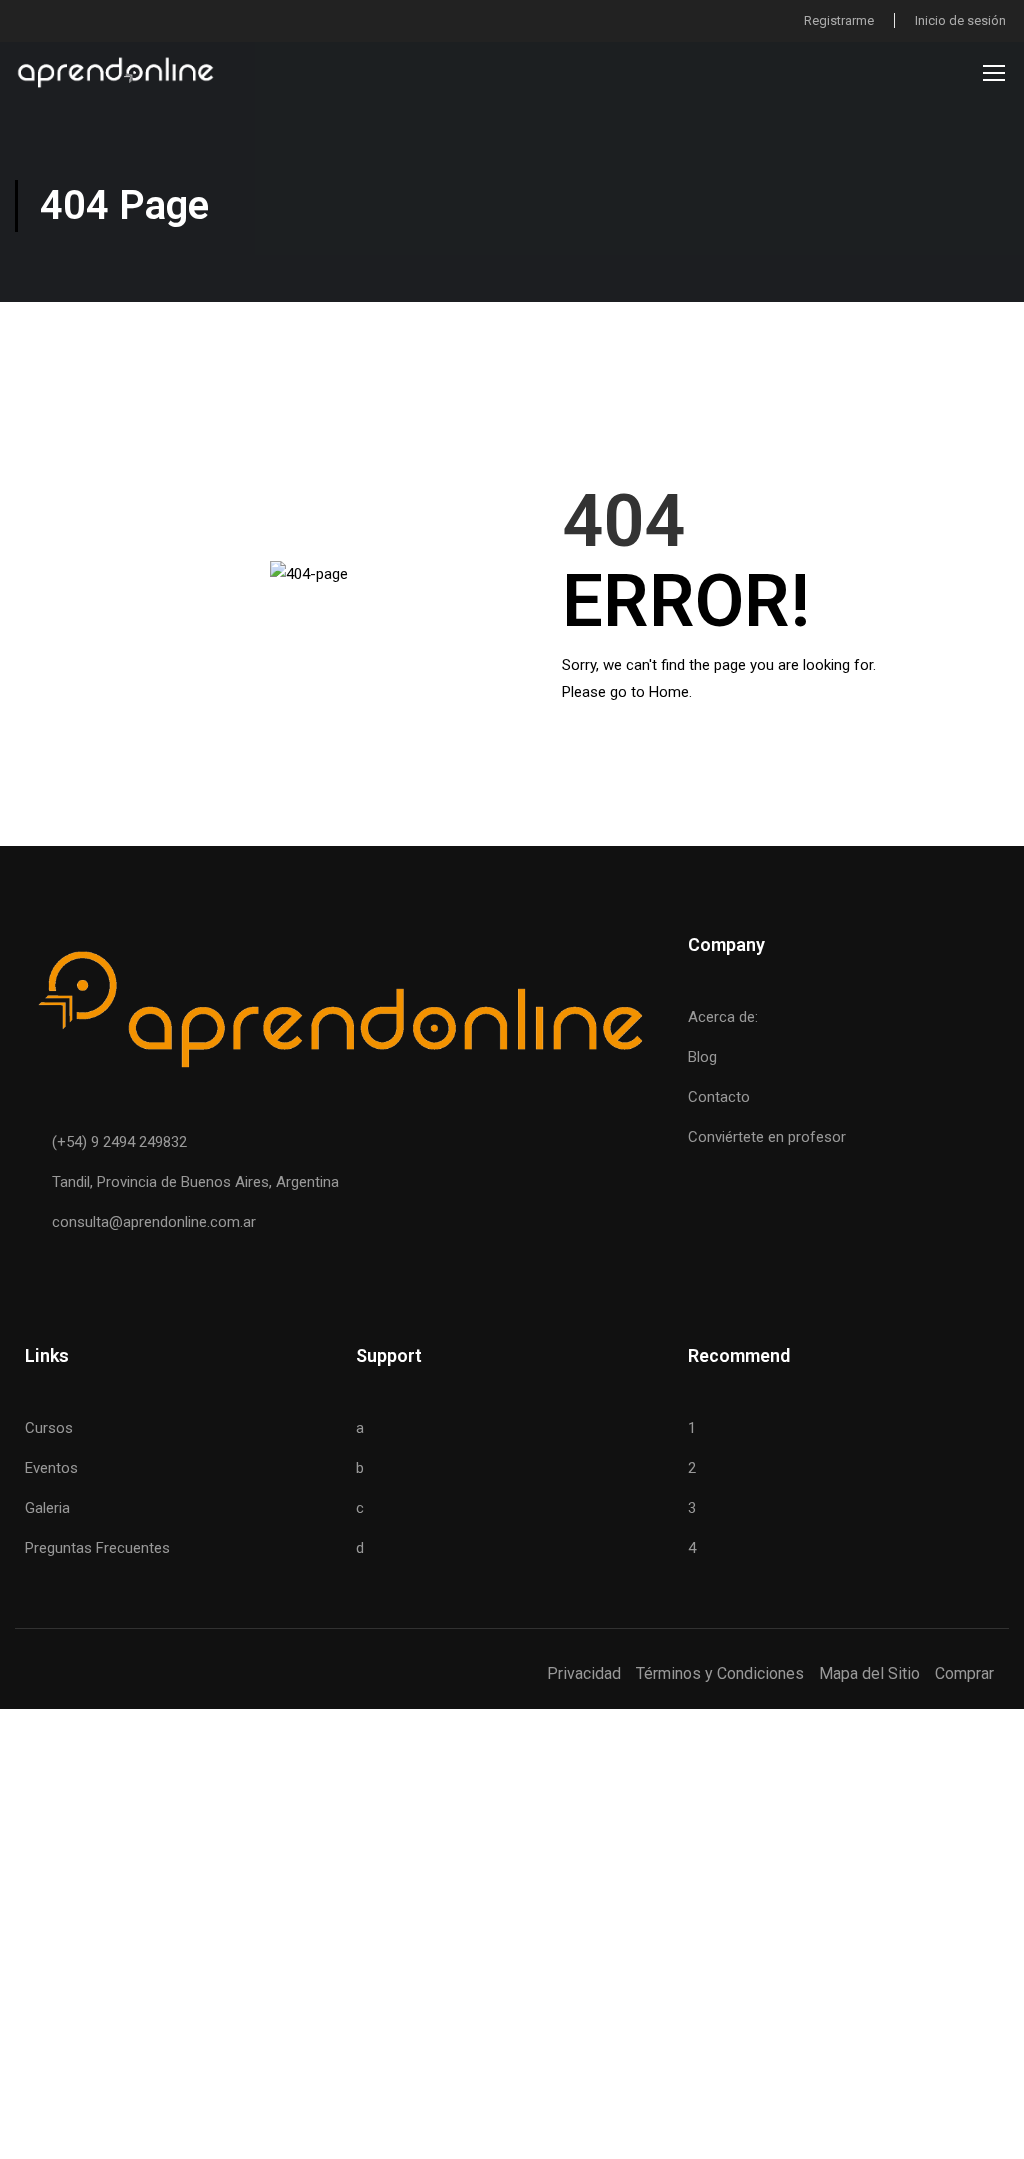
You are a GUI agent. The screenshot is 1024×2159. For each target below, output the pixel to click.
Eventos (51, 1468)
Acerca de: (723, 1017)
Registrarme (839, 20)
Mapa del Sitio (869, 1673)
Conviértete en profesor (767, 1137)
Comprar (964, 1673)
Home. (670, 692)
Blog (702, 1057)
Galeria (47, 1508)
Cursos (49, 1428)
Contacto (719, 1097)
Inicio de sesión (960, 20)
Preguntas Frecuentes (97, 1548)
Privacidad (584, 1673)
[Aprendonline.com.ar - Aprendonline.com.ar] (115, 72)
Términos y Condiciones (720, 1673)
